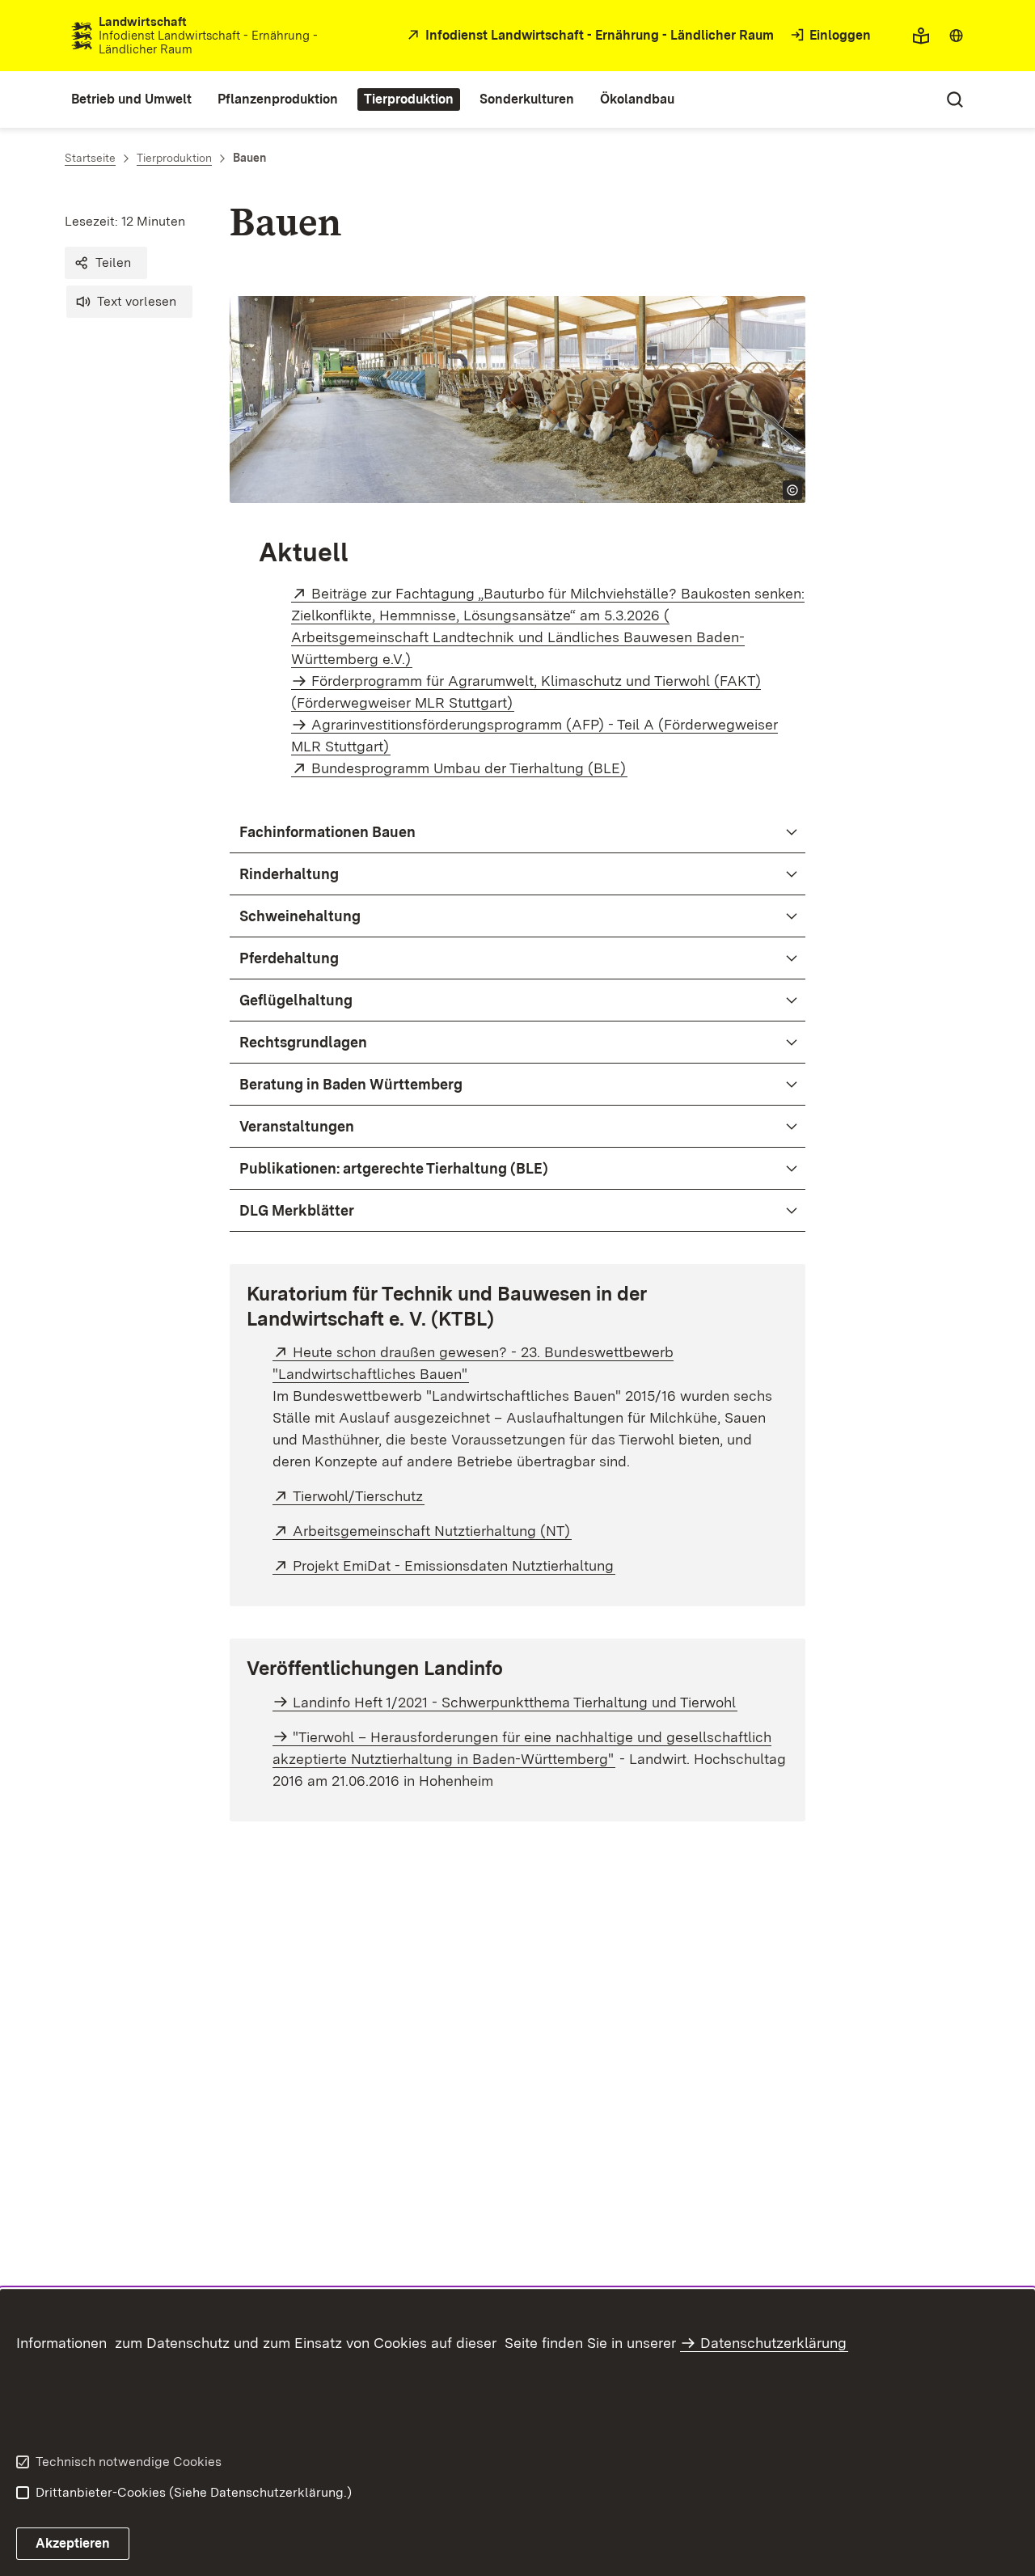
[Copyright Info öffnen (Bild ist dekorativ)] (792, 490)
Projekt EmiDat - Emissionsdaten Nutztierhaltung (454, 1565)
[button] (106, 263)
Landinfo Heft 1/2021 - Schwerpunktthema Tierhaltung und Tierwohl (514, 1702)
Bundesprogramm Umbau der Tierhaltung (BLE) (469, 768)
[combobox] (956, 36)
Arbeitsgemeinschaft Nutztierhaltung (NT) (432, 1531)
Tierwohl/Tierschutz (359, 1496)
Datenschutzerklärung (773, 2343)
